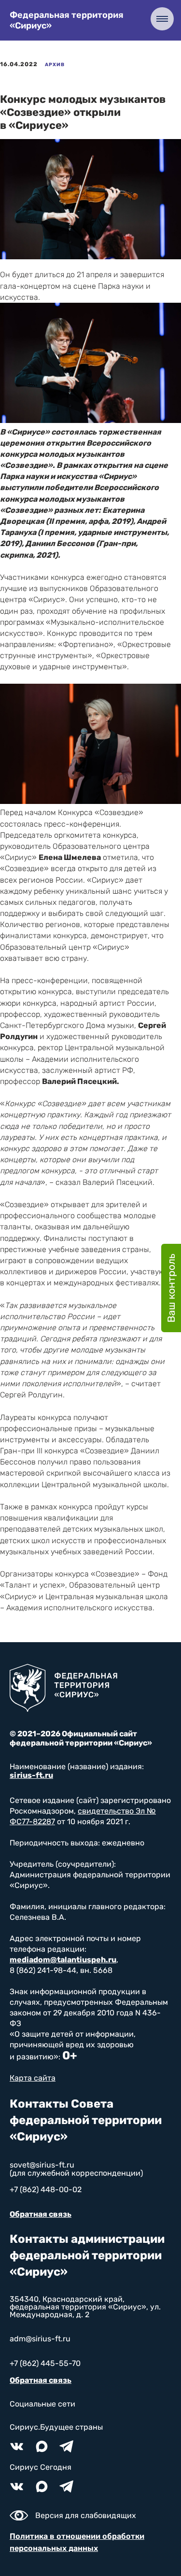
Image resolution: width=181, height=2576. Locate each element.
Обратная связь (41, 2214)
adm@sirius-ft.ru (40, 2339)
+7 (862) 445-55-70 (45, 2363)
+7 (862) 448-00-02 (46, 2189)
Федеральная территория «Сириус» (67, 20)
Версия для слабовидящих (86, 2515)
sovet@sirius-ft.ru (42, 2165)
